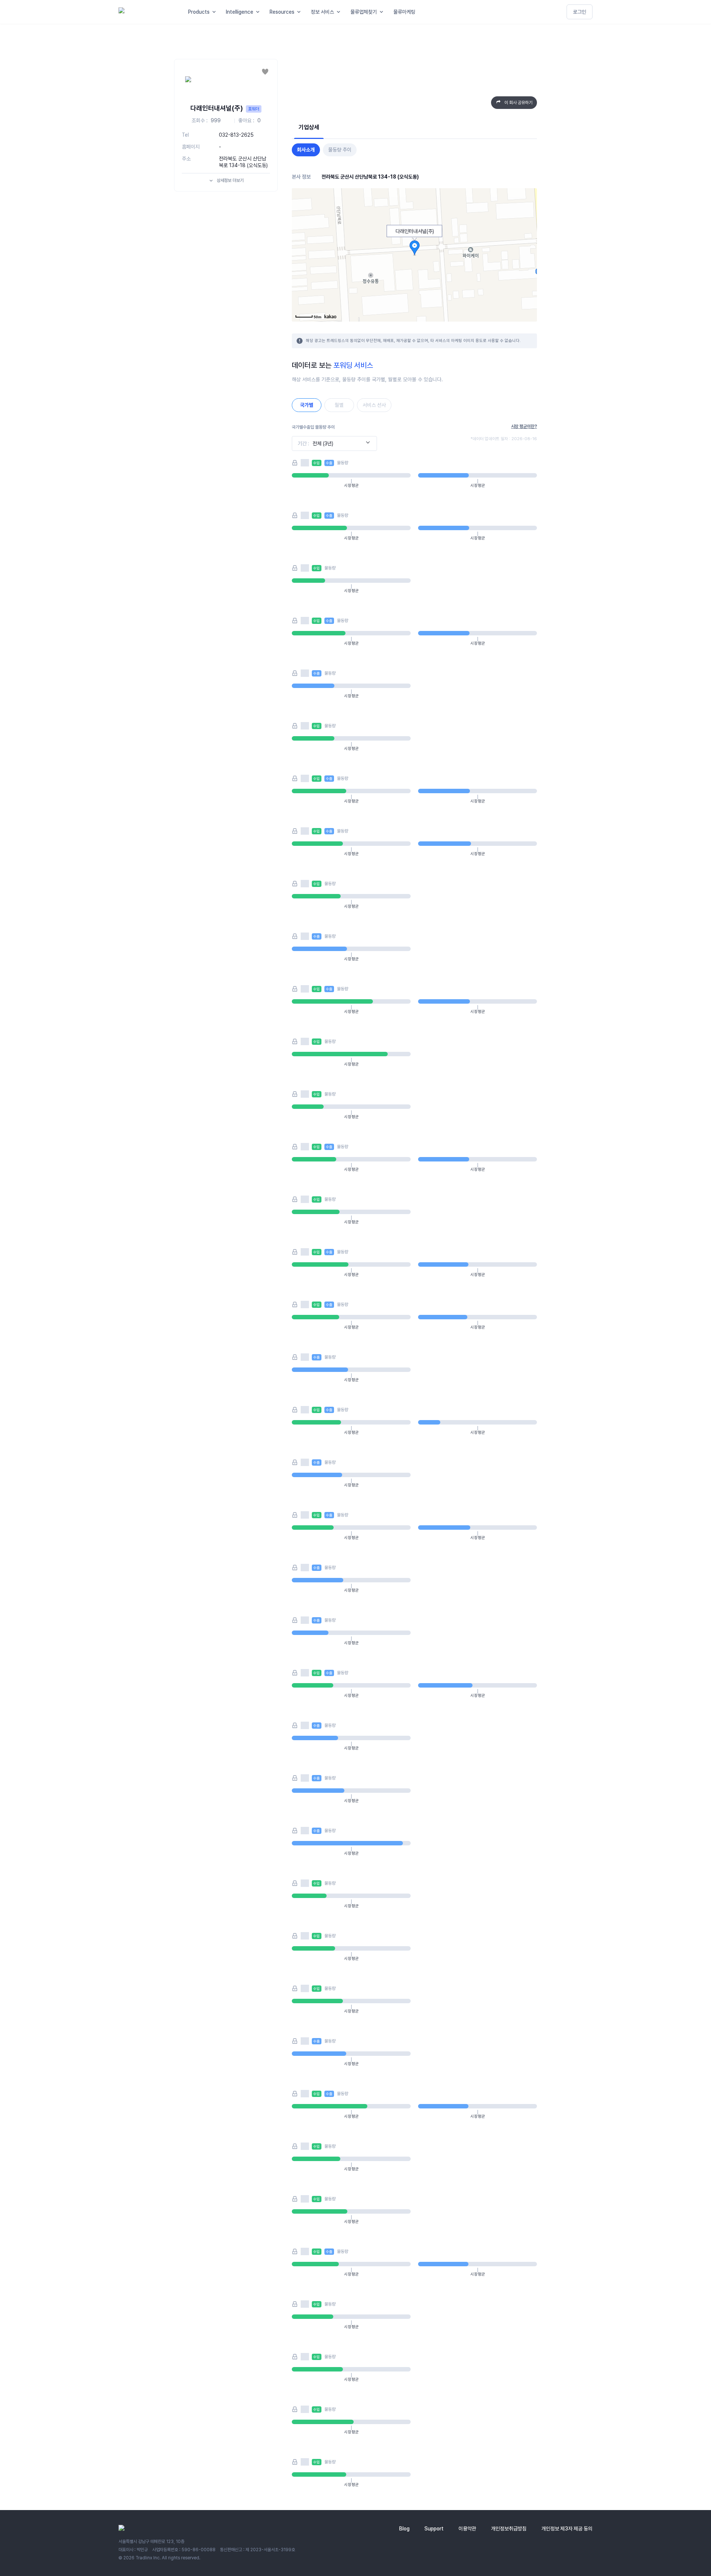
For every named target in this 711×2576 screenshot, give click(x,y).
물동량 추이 (340, 150)
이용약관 (467, 2529)
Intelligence (240, 12)
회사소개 (306, 150)
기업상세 (309, 127)
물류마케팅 (404, 12)
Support (434, 2529)
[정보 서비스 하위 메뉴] (340, 12)
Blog (404, 2529)
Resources (282, 12)
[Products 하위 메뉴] (216, 12)
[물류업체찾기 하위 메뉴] (383, 12)
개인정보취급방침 (509, 2529)
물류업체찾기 (364, 12)
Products (199, 12)
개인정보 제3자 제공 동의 (567, 2529)
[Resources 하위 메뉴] (300, 12)
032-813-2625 (236, 135)
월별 (339, 405)
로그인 (580, 12)
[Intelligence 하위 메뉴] (259, 12)
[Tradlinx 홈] (147, 12)
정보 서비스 (322, 12)
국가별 (307, 405)
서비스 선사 (374, 405)
